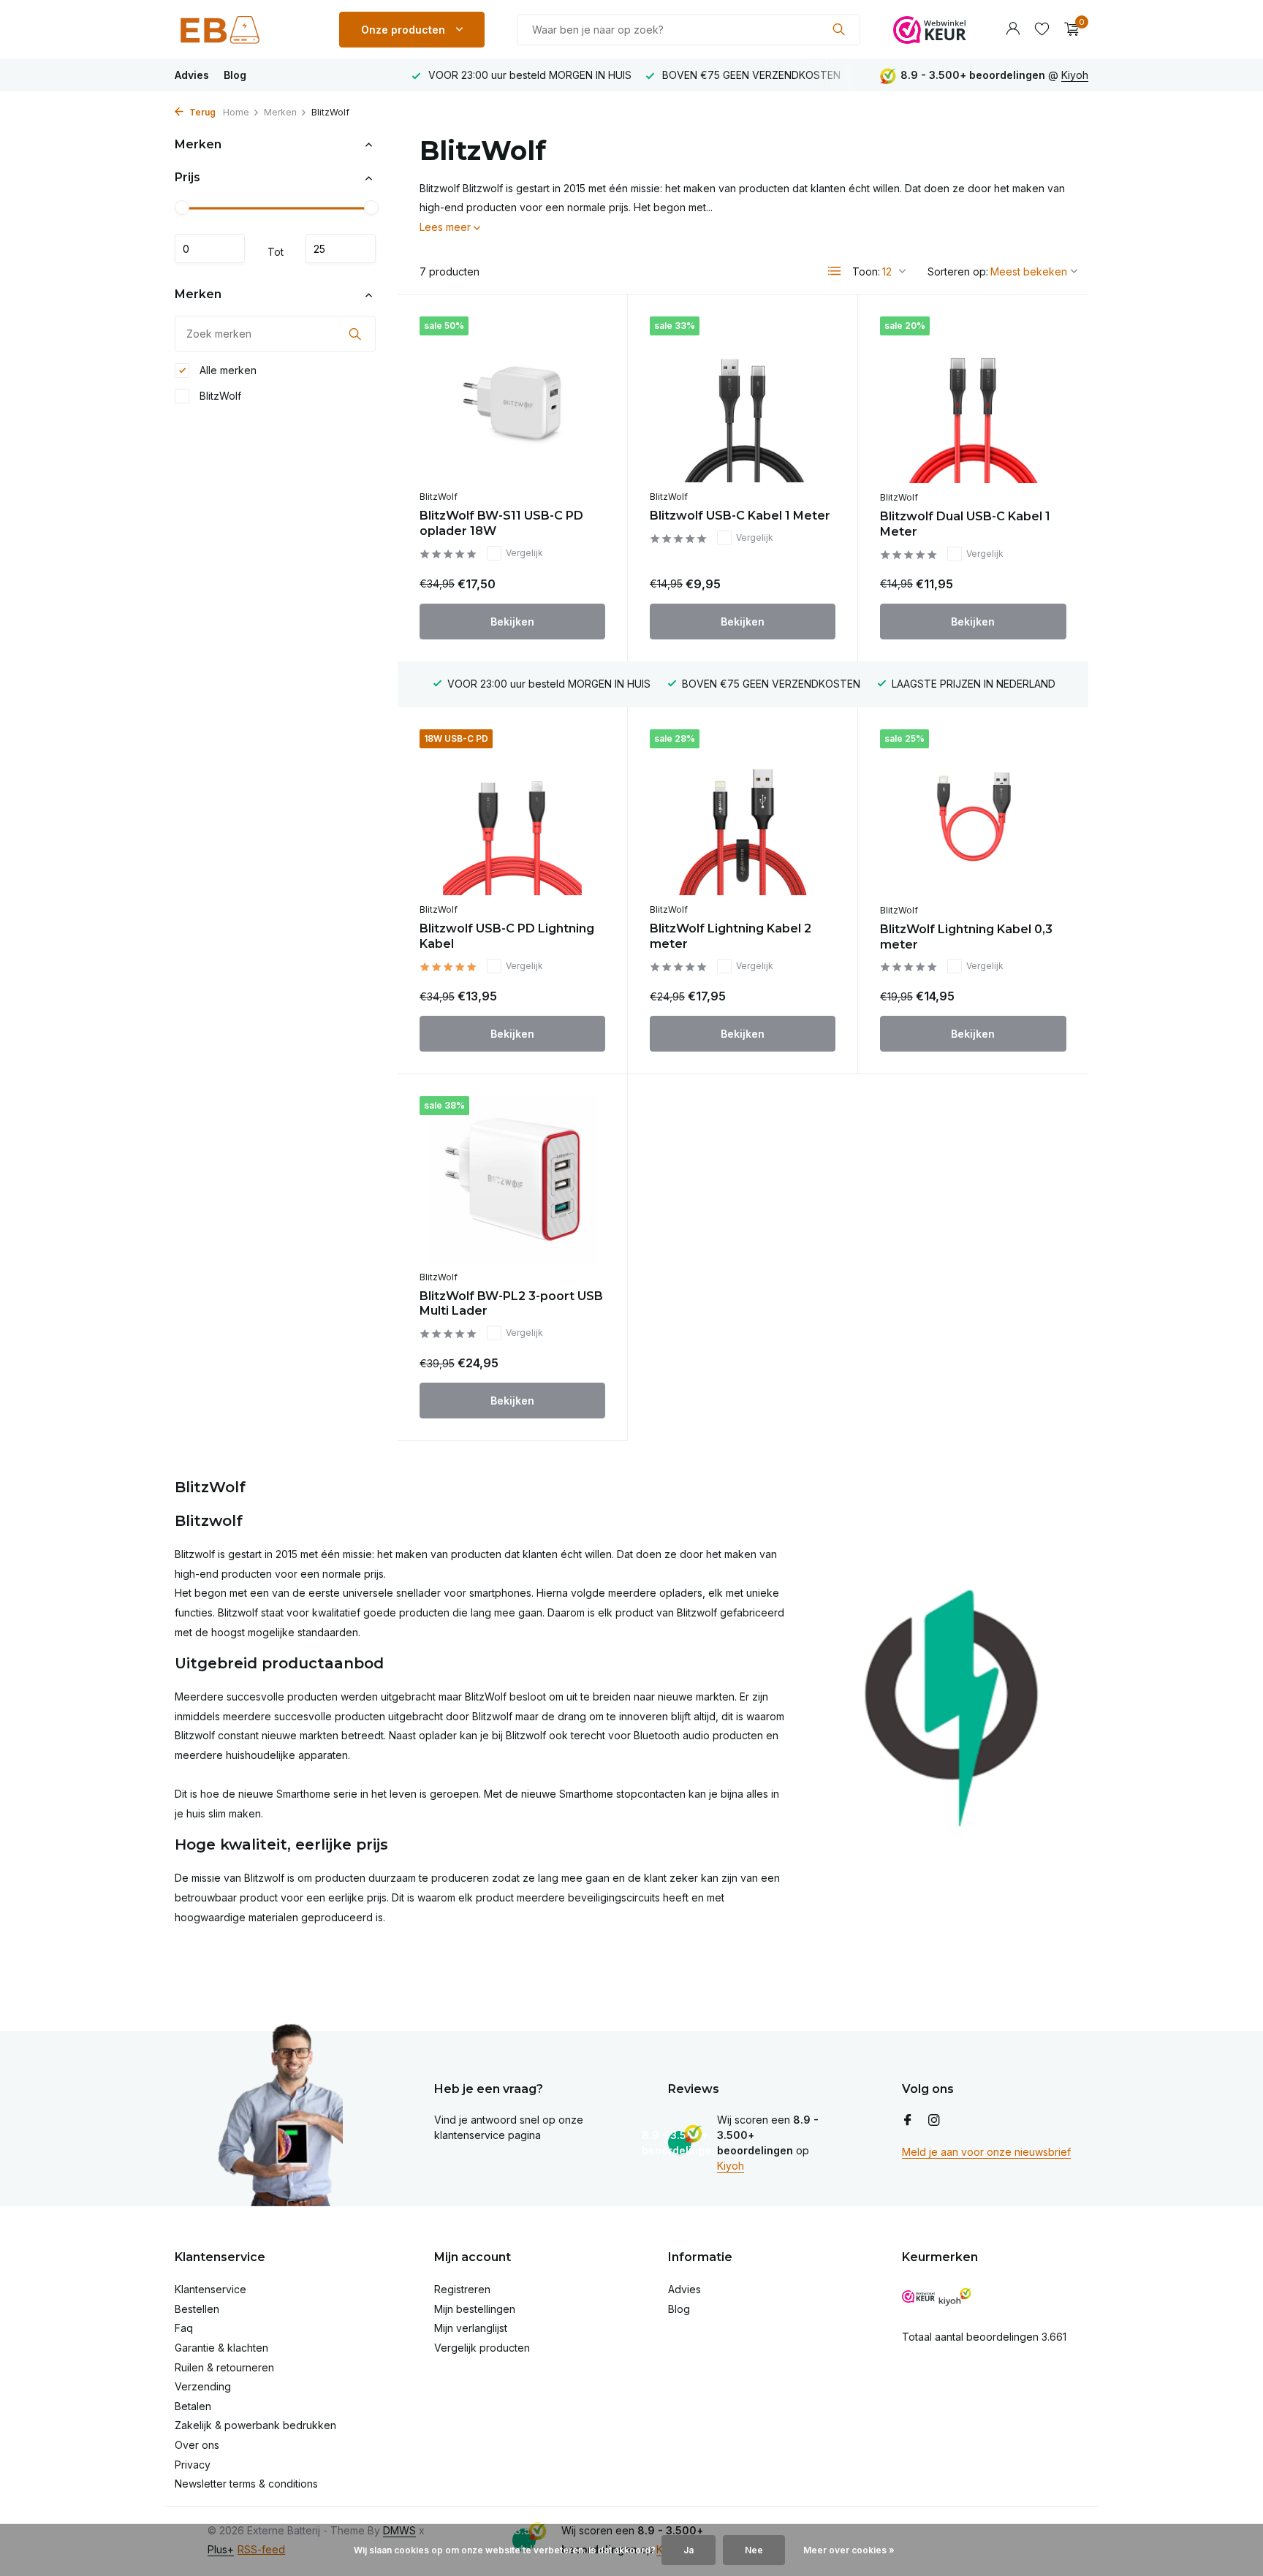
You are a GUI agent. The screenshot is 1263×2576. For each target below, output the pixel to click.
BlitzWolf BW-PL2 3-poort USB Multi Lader (511, 1304)
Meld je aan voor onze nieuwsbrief (986, 2152)
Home (236, 112)
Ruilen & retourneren (224, 2367)
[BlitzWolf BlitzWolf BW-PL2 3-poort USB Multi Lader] (512, 1179)
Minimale (210, 249)
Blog (235, 75)
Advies (192, 75)
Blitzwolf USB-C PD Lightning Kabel (507, 936)
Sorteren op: (958, 271)
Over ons (197, 2445)
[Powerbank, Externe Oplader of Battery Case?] (240, 29)
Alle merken (227, 370)
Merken (280, 112)
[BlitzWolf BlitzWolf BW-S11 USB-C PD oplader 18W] (512, 399)
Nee (754, 2550)
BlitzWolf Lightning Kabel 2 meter (731, 936)
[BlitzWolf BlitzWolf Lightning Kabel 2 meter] (743, 812)
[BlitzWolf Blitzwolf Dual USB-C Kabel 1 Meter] (973, 400)
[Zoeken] (839, 29)
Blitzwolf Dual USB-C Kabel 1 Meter (965, 524)
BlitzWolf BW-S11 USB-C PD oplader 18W (501, 523)
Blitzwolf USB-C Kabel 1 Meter (740, 516)
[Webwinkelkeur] (930, 29)
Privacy (193, 2465)
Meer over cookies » (849, 2550)
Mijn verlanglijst (471, 2328)
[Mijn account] (1013, 29)
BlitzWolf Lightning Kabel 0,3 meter (966, 937)
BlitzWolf (219, 396)
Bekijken (512, 622)
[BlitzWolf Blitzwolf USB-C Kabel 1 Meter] (743, 399)
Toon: (866, 271)
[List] (835, 271)
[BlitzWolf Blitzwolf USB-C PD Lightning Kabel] (512, 812)
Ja (689, 2550)
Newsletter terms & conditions (246, 2484)
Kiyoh (1075, 75)
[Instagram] (934, 2121)
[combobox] (689, 30)
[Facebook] (908, 2121)
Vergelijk (524, 553)
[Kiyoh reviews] (955, 2296)
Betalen (193, 2406)
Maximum (341, 249)
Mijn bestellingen (475, 2309)
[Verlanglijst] (1042, 29)
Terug (201, 112)
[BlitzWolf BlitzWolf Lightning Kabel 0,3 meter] (973, 813)
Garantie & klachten (221, 2348)
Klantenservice (210, 2289)
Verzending (203, 2386)
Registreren (462, 2289)
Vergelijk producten (482, 2348)
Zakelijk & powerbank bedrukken (255, 2425)
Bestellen (197, 2309)
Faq (184, 2328)
